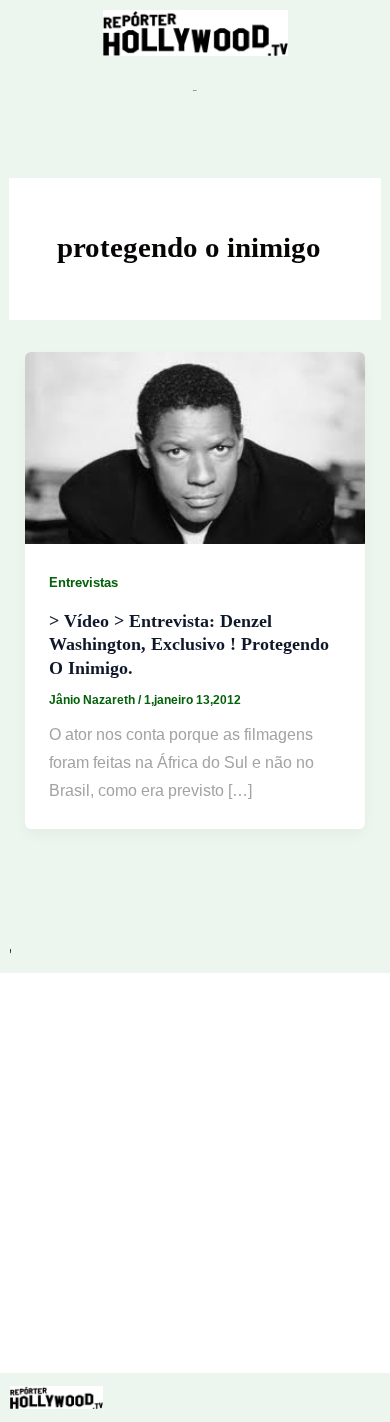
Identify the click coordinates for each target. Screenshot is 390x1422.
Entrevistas (83, 582)
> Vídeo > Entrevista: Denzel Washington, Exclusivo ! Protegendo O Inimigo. (189, 644)
